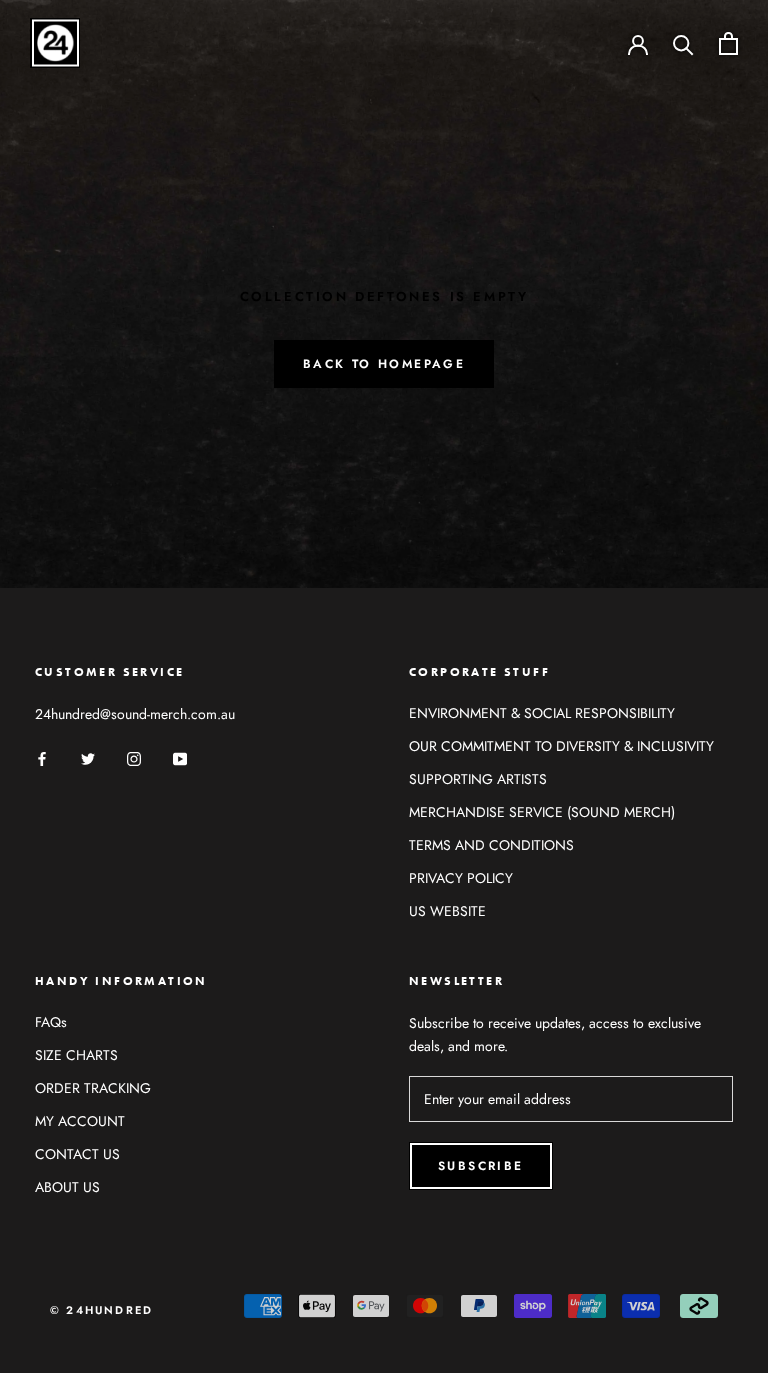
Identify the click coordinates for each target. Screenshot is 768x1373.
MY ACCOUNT (80, 1121)
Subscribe (481, 1166)
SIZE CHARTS (76, 1055)
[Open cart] (728, 43)
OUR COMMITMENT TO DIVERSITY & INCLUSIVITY (561, 746)
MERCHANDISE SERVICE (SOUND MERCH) (542, 812)
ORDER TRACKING (93, 1088)
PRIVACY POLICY (461, 878)
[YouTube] (180, 757)
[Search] (683, 43)
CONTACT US (77, 1154)
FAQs (51, 1022)
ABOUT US (67, 1187)
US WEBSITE (447, 911)
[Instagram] (134, 757)
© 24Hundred (101, 1310)
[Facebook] (42, 757)
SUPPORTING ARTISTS (478, 779)
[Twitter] (88, 757)
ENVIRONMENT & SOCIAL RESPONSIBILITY (542, 713)
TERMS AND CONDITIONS (491, 845)
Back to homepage (384, 364)
